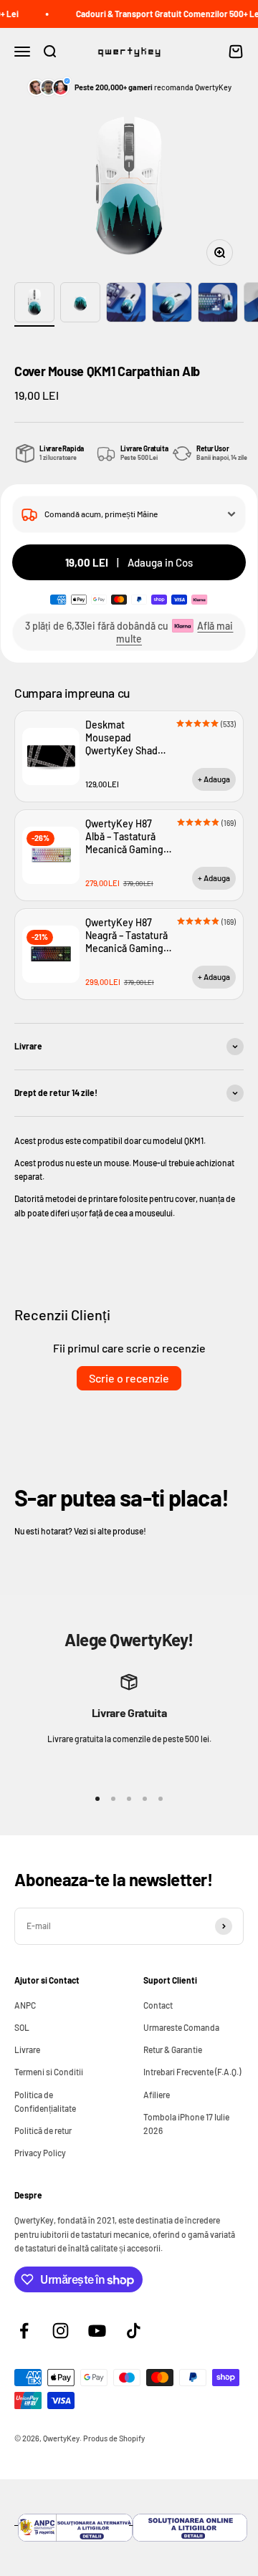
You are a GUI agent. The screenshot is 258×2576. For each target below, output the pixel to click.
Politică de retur (43, 2130)
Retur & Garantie (173, 2049)
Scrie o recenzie (129, 1378)
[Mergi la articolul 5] (218, 304)
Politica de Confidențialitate (45, 2101)
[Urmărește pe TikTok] (134, 2331)
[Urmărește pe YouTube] (97, 2331)
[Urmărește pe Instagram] (61, 2331)
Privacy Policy (40, 2153)
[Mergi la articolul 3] (126, 304)
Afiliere (157, 2095)
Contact (158, 2005)
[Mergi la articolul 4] (172, 304)
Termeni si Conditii (49, 2072)
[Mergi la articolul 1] (34, 304)
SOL (22, 2027)
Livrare (27, 2049)
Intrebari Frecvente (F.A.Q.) (192, 2072)
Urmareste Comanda (181, 2027)
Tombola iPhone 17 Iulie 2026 (186, 2124)
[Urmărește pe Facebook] (24, 2331)
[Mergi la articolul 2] (80, 304)
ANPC (25, 2005)
